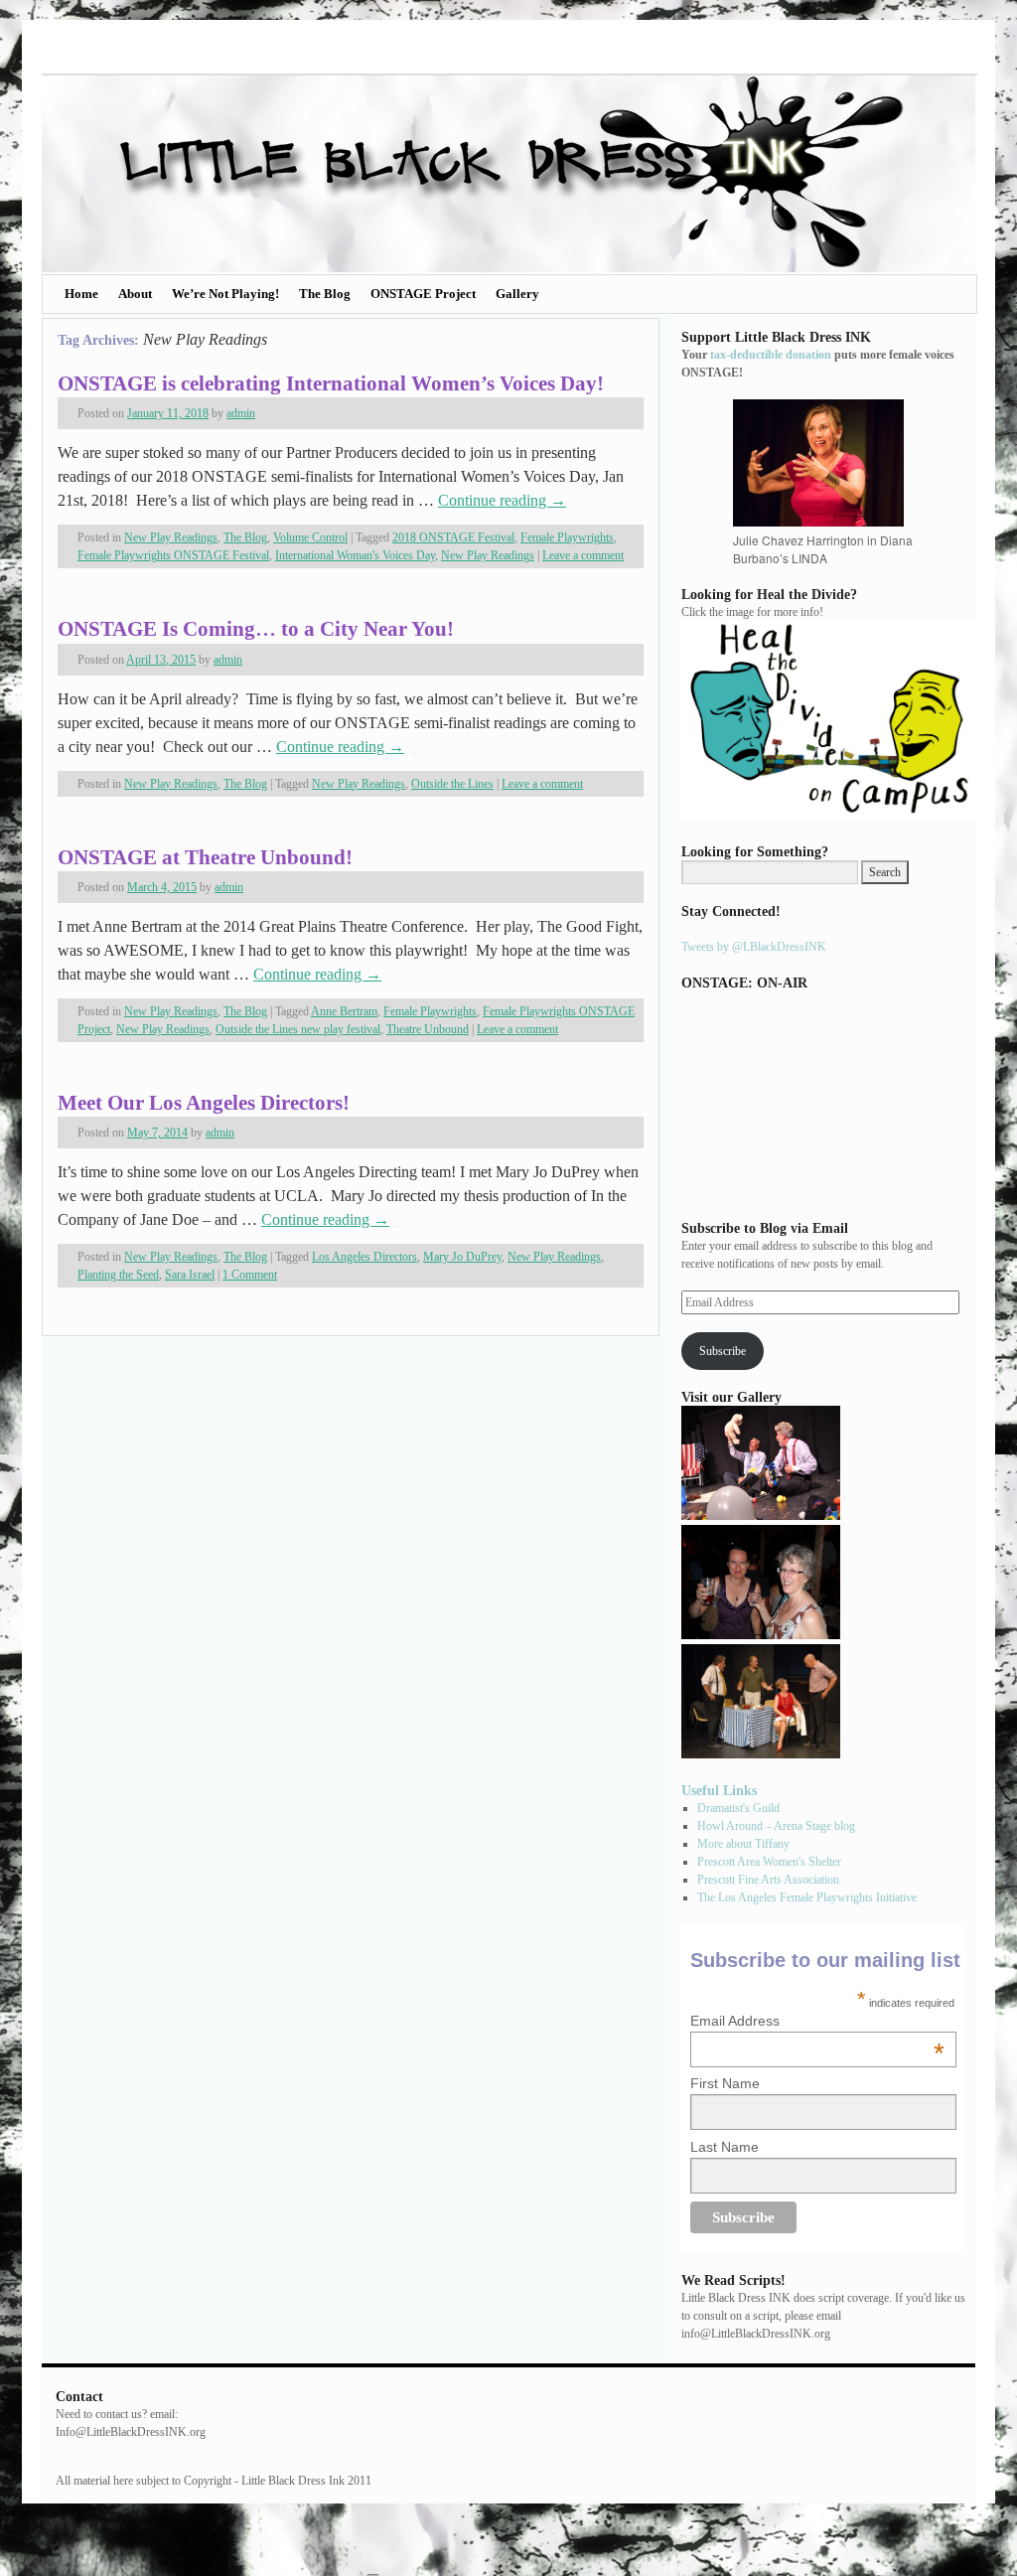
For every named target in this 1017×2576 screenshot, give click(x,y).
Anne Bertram (344, 1011)
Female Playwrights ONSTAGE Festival (173, 555)
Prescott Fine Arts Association (768, 1880)
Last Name (725, 2147)
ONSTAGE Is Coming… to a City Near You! (256, 629)
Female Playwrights (567, 537)
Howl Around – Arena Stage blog (776, 1826)
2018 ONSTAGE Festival (453, 537)
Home (81, 294)
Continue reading (502, 500)
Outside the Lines (452, 784)
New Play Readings (171, 537)
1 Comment (250, 1275)
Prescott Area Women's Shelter (769, 1862)
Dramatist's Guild (738, 1808)
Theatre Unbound (428, 1029)
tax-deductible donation (771, 355)
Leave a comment (583, 555)
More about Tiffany (743, 1844)
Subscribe (723, 1351)
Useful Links (719, 1790)
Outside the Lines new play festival (298, 1029)
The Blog (325, 294)
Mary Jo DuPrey (462, 1257)
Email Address (817, 2021)
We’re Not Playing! (225, 294)
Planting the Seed (118, 1275)
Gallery (517, 294)
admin (241, 413)
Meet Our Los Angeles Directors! (204, 1103)
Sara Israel (190, 1275)
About (135, 294)
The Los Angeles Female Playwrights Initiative (807, 1897)
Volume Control (310, 537)
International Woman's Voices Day (355, 555)
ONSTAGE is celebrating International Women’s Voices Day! (331, 383)
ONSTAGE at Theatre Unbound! (205, 857)
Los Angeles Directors (364, 1257)
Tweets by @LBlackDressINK (754, 947)
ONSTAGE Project (423, 294)
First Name (725, 2083)
